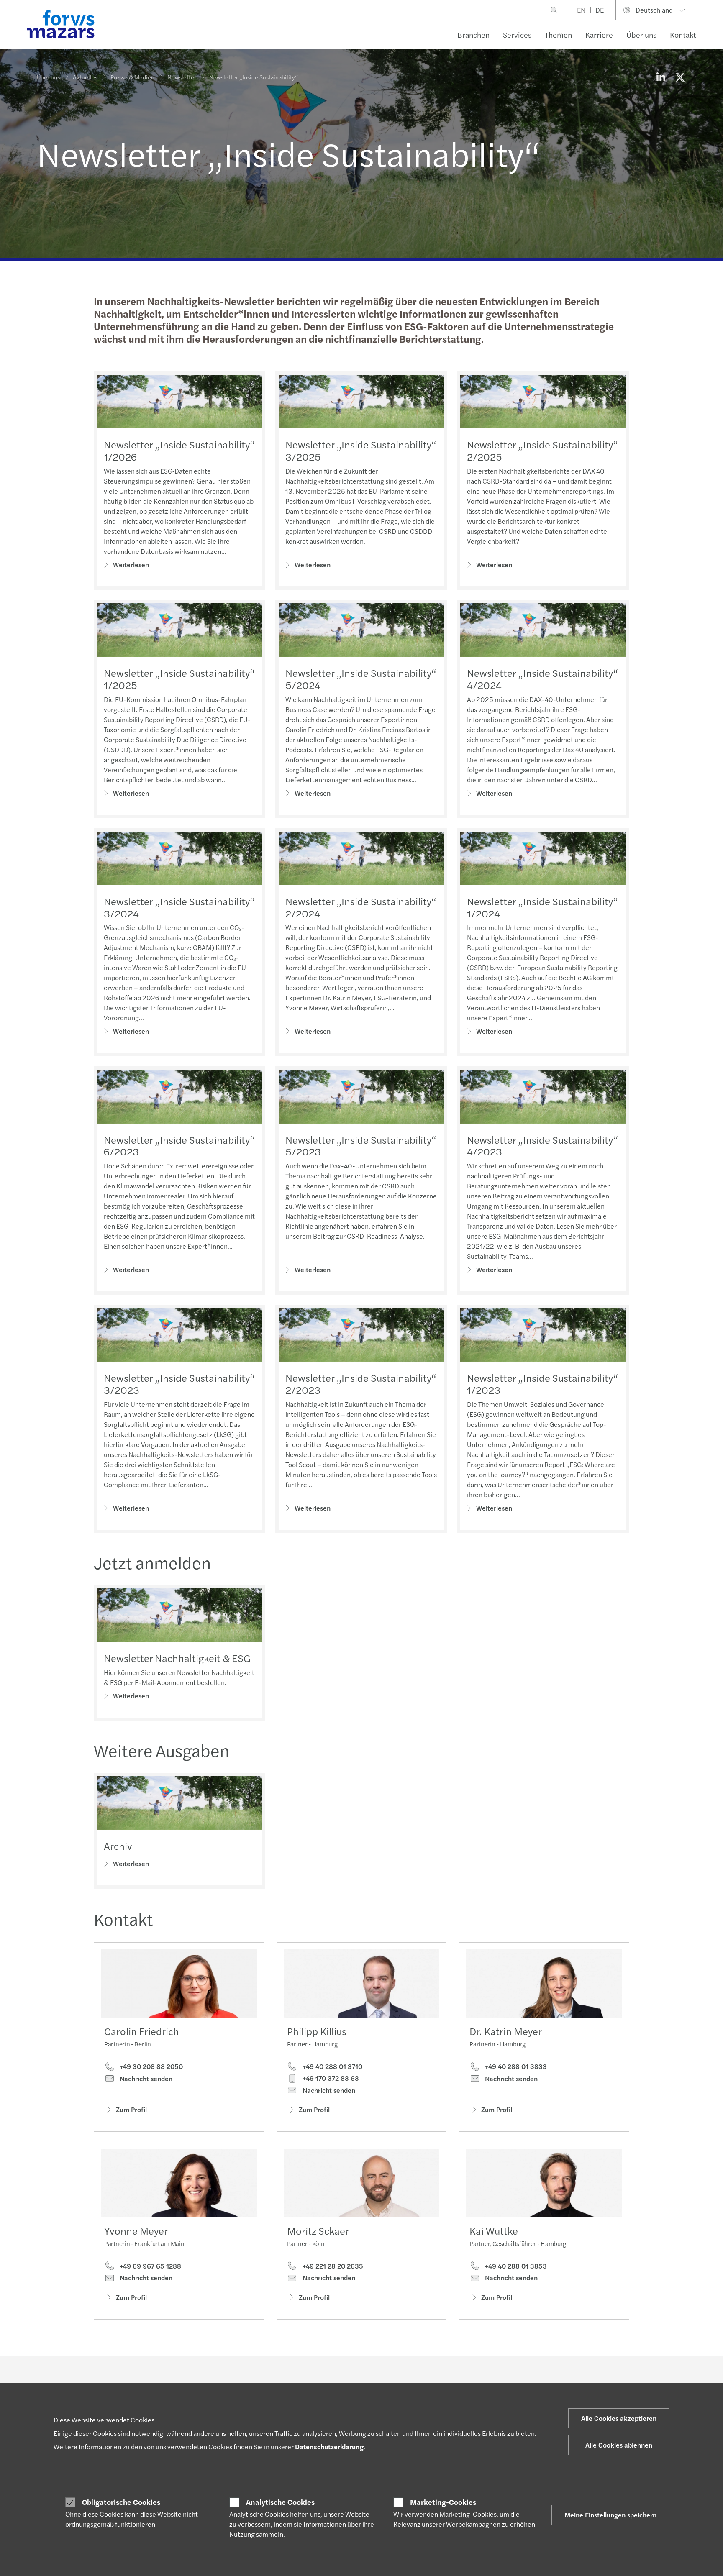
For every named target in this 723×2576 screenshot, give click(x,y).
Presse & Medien (132, 77)
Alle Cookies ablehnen (619, 2445)
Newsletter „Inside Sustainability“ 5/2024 (361, 679)
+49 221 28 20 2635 (332, 2266)
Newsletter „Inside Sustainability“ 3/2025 (361, 450)
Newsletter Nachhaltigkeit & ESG (177, 1658)
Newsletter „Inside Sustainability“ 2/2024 (361, 907)
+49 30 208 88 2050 (150, 2066)
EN (581, 10)
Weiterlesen (131, 565)
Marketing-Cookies (443, 2502)
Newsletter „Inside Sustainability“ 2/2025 (542, 450)
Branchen (473, 35)
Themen (558, 35)
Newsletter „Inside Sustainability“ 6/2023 (179, 1146)
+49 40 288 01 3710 (332, 2066)
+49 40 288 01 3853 (515, 2266)
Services (517, 35)
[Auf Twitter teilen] (680, 77)
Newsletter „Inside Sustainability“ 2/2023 (361, 1384)
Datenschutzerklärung (329, 2447)
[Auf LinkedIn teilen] (661, 77)
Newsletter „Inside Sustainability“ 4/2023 (542, 1146)
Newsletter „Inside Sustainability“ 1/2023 (542, 1384)
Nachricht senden (145, 2079)
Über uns (641, 35)
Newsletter (182, 77)
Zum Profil (131, 2109)
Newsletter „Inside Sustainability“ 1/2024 (542, 907)
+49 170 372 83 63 (330, 2078)
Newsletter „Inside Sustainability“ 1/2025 (179, 679)
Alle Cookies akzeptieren (619, 2418)
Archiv (118, 1846)
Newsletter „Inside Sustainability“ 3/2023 (179, 1384)
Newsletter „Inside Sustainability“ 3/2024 (179, 907)
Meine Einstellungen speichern (610, 2515)
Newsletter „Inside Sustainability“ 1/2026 (179, 450)
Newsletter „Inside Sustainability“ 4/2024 (542, 679)
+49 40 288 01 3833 (515, 2066)
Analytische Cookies (280, 2502)
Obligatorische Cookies (121, 2502)
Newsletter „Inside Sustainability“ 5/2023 (361, 1146)
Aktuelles (85, 77)
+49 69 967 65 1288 (150, 2266)
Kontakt (683, 35)
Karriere (599, 35)
